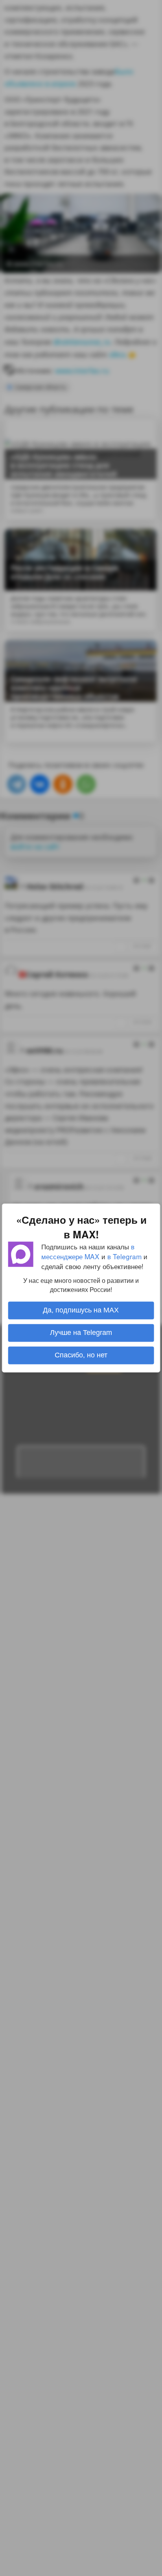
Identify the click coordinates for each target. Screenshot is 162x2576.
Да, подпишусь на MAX (81, 1310)
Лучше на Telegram (81, 1333)
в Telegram (124, 1256)
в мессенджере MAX (88, 1251)
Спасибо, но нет (81, 1355)
